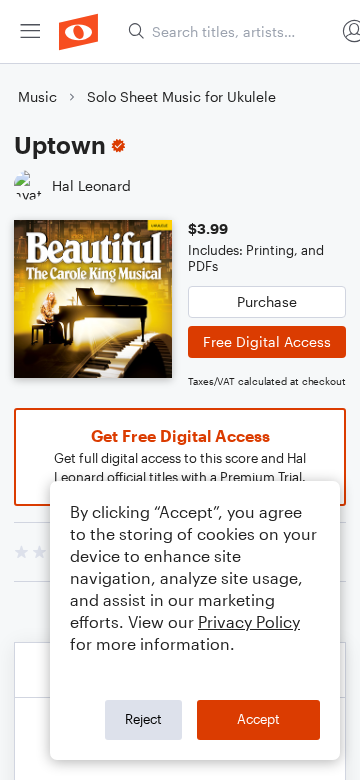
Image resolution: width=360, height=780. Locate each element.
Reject (143, 719)
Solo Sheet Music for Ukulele (181, 96)
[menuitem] (30, 31)
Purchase (267, 301)
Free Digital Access (267, 341)
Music (37, 96)
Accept (258, 719)
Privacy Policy (249, 621)
